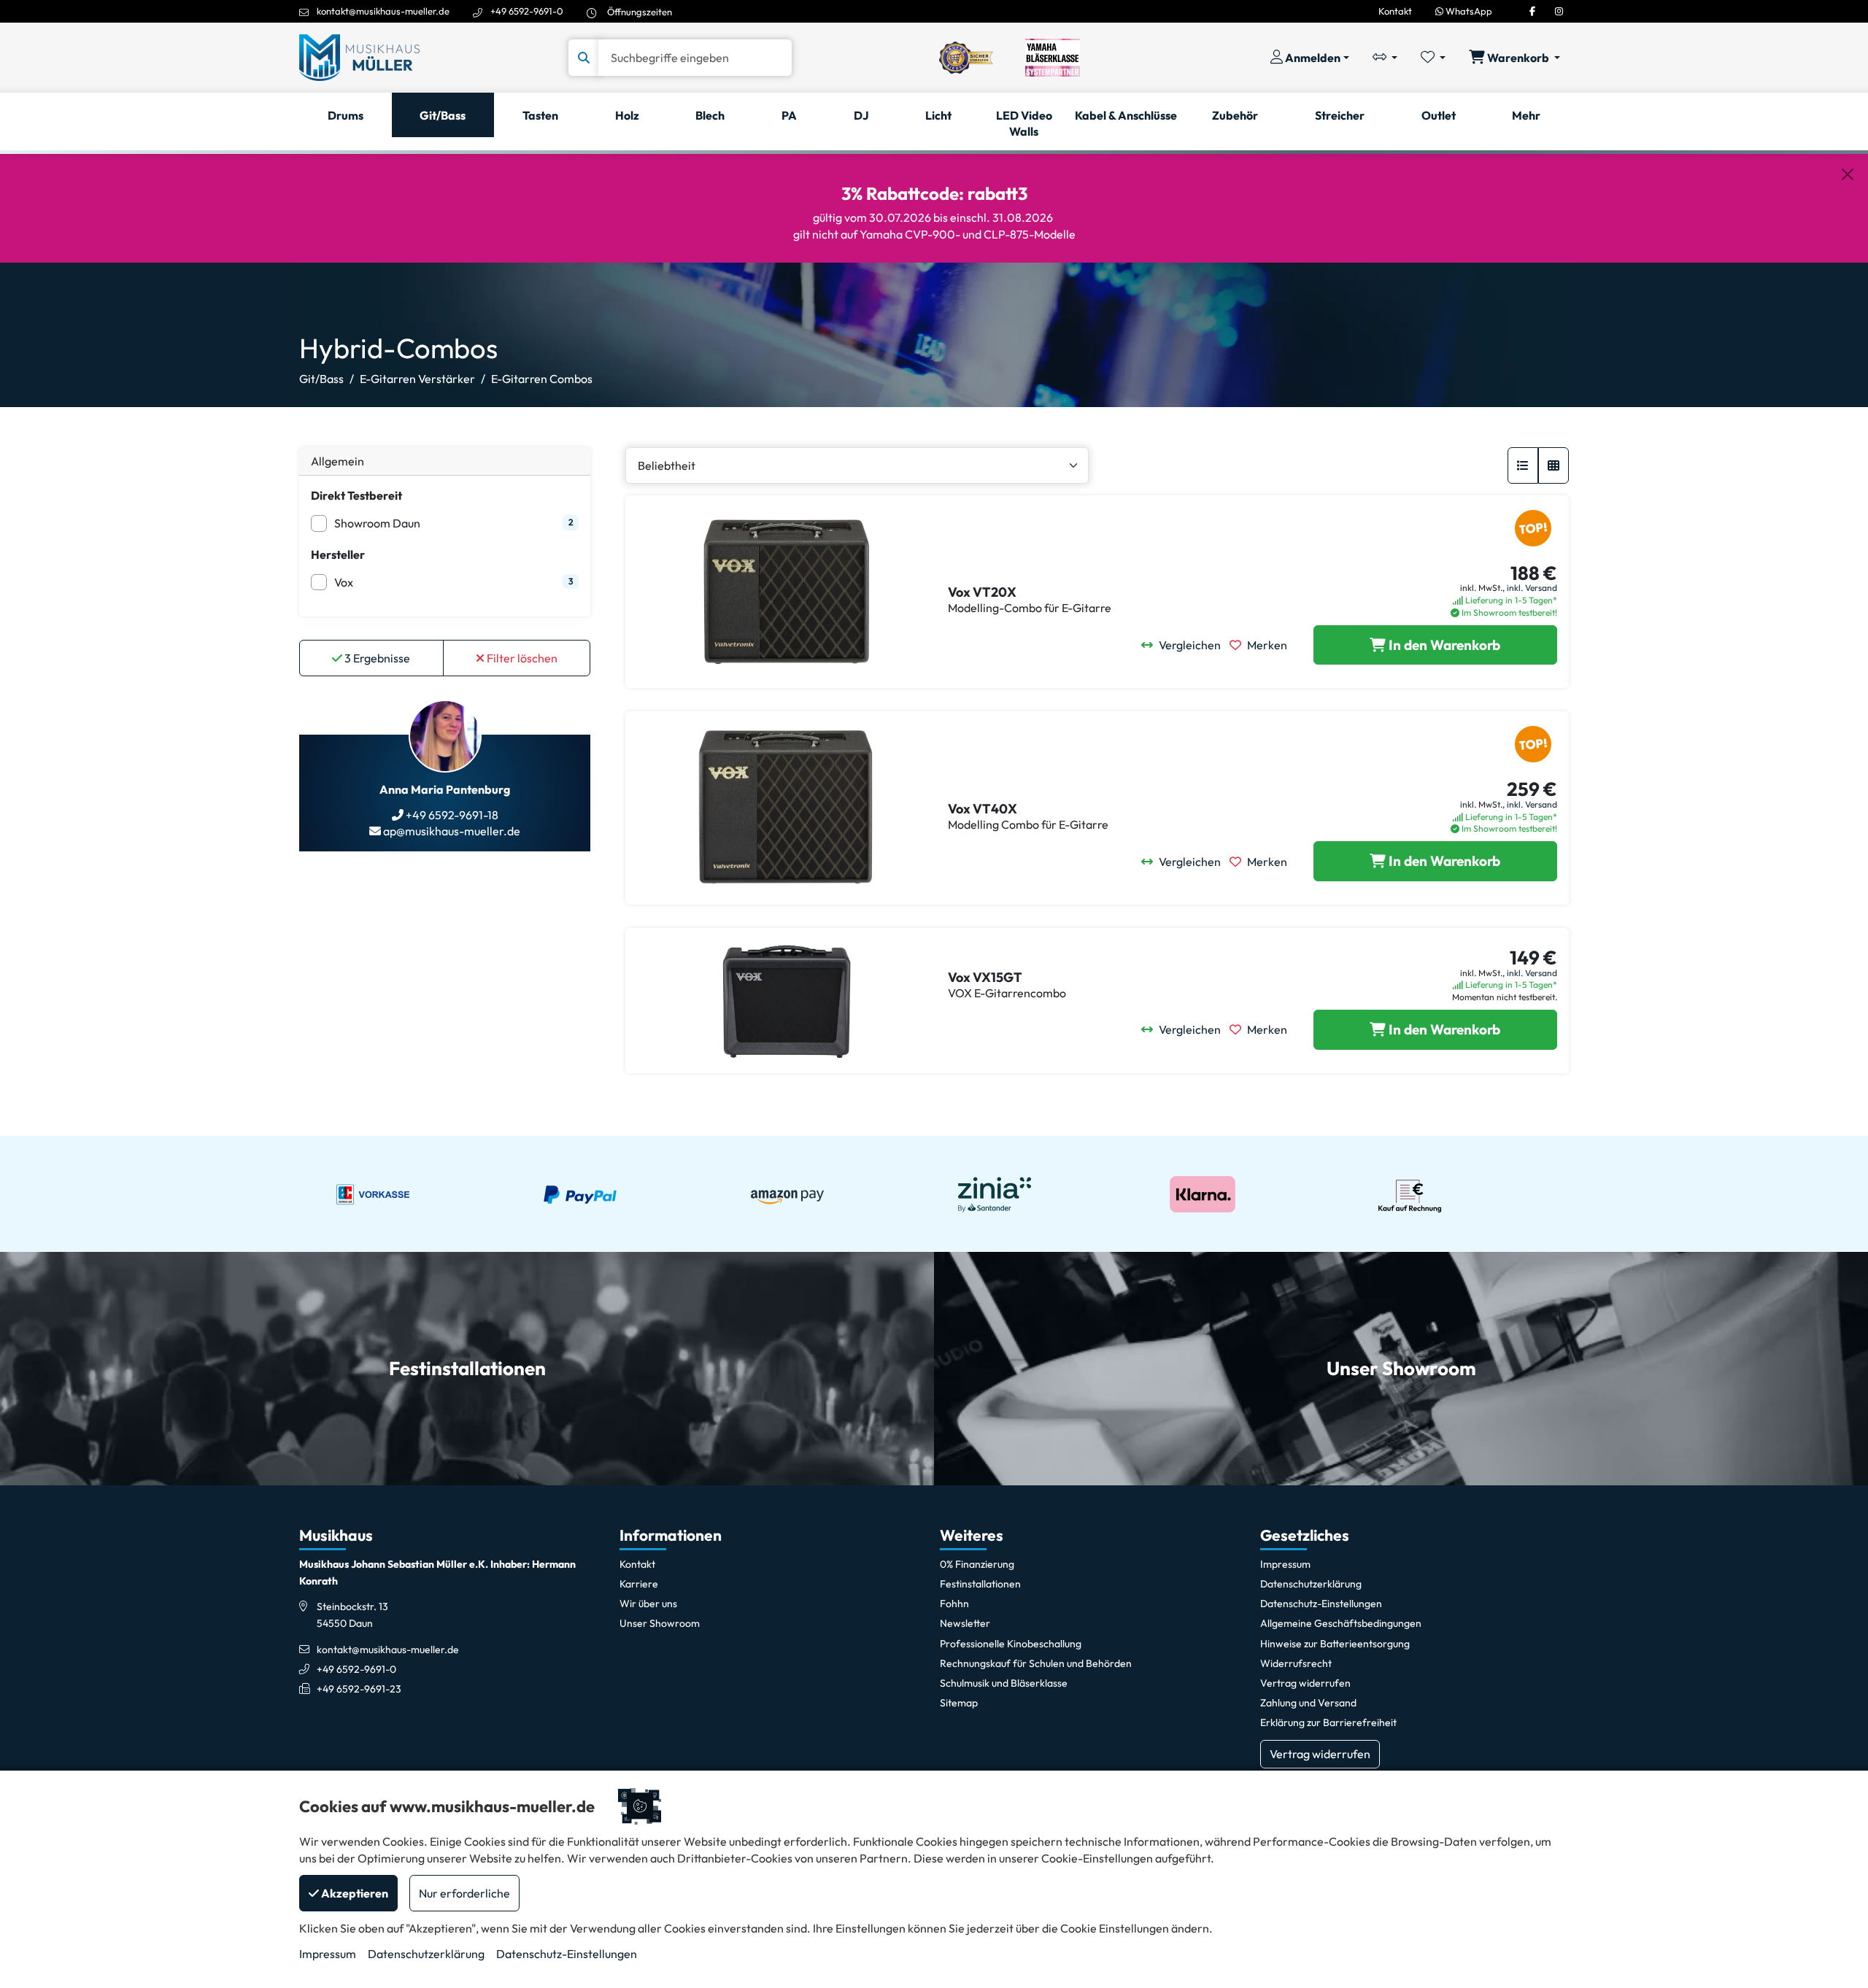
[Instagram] (1559, 11)
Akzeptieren (354, 1893)
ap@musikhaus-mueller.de (451, 831)
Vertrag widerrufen (1320, 1754)
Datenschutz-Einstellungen (567, 1954)
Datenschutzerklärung (426, 1954)
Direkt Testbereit (356, 495)
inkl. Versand (1532, 588)
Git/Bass (321, 379)
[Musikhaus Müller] (359, 56)
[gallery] (1554, 465)
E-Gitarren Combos (542, 379)
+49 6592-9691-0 (527, 11)
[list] (1523, 465)
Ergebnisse (377, 658)
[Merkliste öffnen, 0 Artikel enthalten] (1433, 58)
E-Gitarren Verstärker (417, 379)
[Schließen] (1848, 174)
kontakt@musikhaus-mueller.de (383, 11)
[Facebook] (1532, 11)
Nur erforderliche (464, 1893)
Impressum (328, 1954)
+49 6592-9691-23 (359, 1689)
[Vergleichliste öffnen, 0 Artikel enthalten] (1385, 58)
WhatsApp (1468, 11)
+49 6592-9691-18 (451, 815)
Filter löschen (521, 658)
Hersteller (338, 554)
